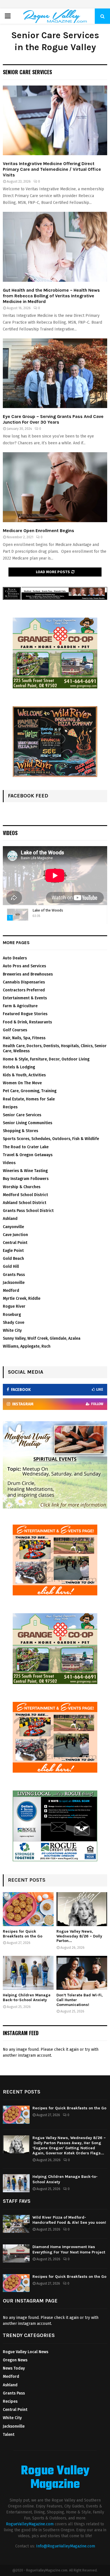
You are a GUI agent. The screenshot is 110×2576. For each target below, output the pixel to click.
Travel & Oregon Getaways (28, 1155)
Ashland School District (25, 1203)
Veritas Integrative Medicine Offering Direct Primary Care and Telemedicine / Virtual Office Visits (52, 169)
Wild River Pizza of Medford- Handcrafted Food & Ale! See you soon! (69, 2220)
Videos (10, 833)
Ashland (10, 1219)
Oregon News (15, 2360)
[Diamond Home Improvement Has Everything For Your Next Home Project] (16, 2253)
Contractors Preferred (24, 990)
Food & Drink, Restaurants (27, 1022)
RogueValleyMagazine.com (30, 2524)
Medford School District (25, 1195)
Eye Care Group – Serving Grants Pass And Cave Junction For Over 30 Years (53, 419)
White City (12, 1330)
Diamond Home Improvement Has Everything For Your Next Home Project (69, 2249)
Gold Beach (13, 1259)
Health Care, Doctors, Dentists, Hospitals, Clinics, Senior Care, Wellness (55, 1048)
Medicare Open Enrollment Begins (38, 531)
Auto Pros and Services (24, 966)
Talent (9, 2435)
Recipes (10, 1107)
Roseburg (12, 1315)
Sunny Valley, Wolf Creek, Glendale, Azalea (42, 1338)
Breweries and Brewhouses (28, 974)
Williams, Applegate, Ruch (27, 1346)
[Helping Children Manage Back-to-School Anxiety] (28, 1973)
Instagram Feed (21, 2033)
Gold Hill (11, 1266)
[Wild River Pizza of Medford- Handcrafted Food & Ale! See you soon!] (16, 2224)
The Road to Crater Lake (26, 1147)
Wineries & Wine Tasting (25, 1171)
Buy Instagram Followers (26, 1179)
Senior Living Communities (27, 1123)
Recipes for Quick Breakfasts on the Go (23, 1934)
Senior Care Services (22, 1115)
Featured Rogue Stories (25, 1014)
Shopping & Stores (20, 1131)
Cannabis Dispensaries (24, 982)
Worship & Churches (22, 1187)
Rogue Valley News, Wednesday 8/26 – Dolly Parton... (79, 1936)
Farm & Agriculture (20, 1006)
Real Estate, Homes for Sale (29, 1099)
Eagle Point (13, 1251)
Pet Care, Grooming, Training (30, 1091)
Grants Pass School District (28, 1211)
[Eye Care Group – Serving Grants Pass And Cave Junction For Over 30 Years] (55, 373)
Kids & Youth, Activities (24, 1075)
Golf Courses (15, 1030)
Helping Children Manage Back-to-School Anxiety (27, 1997)
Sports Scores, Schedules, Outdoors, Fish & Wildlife (51, 1139)
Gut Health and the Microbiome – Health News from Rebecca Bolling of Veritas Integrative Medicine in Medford (51, 296)
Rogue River (14, 1306)
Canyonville (13, 1227)
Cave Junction (15, 1235)
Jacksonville (14, 1283)
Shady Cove (14, 1323)
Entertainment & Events (25, 998)
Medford (11, 1291)
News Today (14, 2368)
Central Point (15, 1243)
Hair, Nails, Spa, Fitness (24, 1038)
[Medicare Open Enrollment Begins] (55, 487)
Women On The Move (22, 1083)
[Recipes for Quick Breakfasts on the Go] (28, 1909)
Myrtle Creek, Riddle (22, 1298)
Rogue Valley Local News (26, 2352)
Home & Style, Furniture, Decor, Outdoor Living (46, 1059)
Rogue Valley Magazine (55, 2478)
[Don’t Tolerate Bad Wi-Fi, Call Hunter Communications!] (82, 1973)
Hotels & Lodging (19, 1067)
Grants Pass (14, 1275)
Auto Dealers (15, 958)
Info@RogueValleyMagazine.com (66, 2546)
